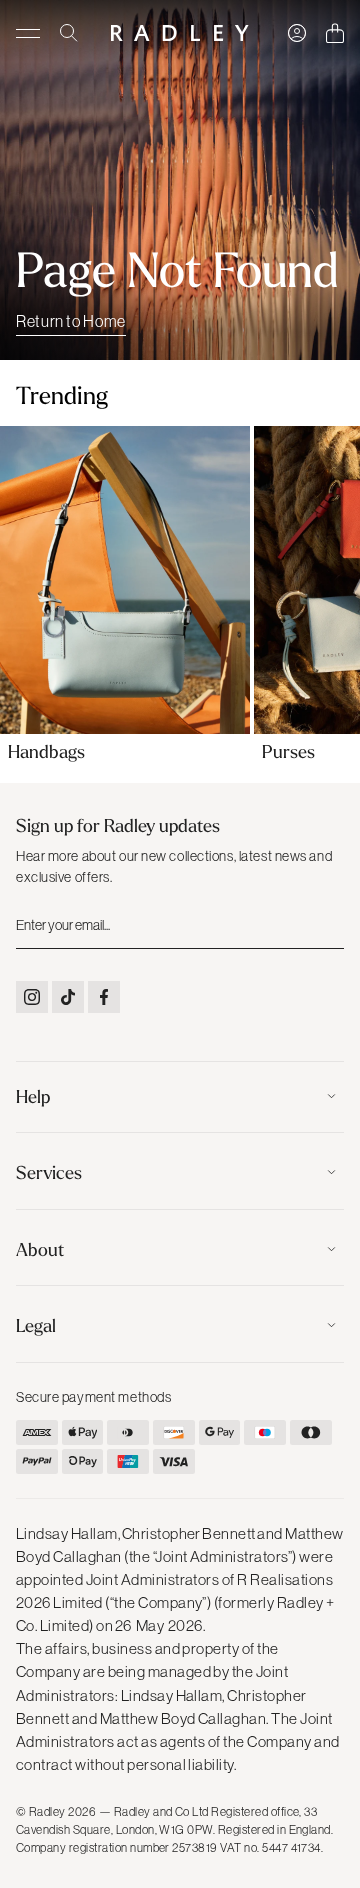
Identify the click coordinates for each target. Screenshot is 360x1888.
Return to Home (71, 321)
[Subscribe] (327, 924)
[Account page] (297, 33)
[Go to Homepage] (180, 33)
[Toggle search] (69, 33)
